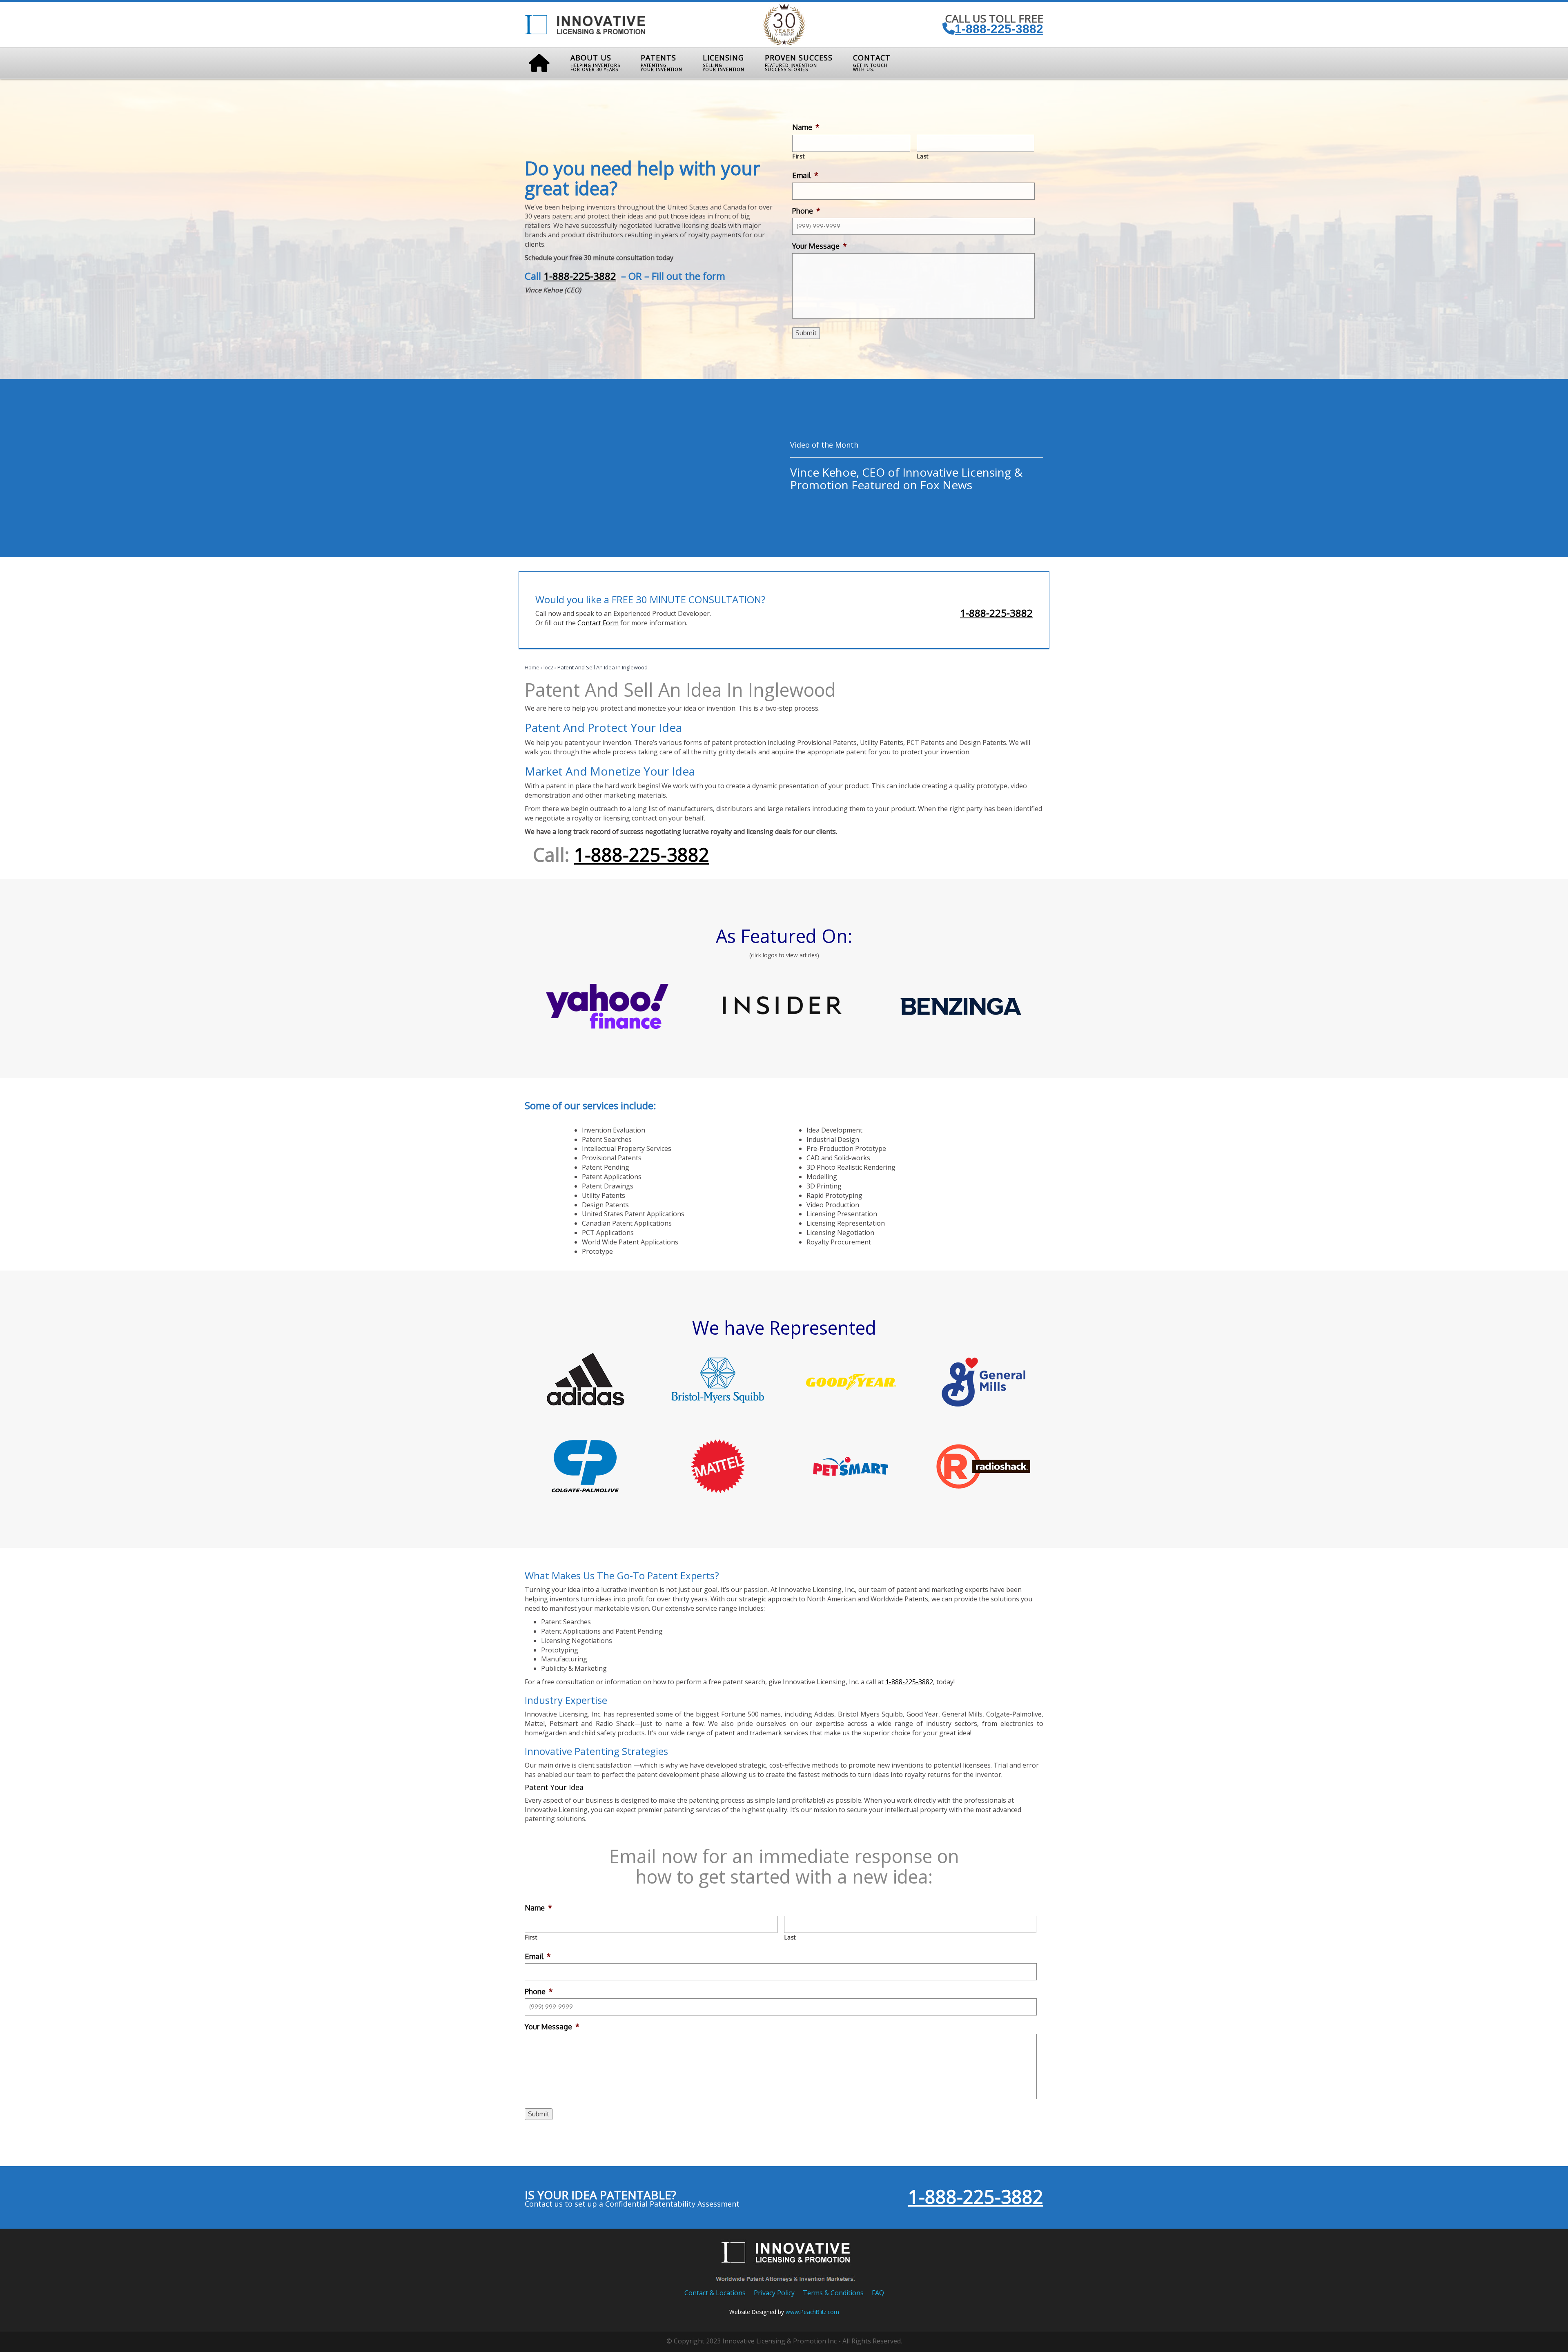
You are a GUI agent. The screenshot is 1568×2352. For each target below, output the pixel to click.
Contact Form (598, 623)
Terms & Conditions (833, 2293)
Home (532, 667)
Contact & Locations (715, 2293)
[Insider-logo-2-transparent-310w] (784, 1006)
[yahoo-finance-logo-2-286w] (607, 1006)
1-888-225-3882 (999, 29)
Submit (806, 333)
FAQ (878, 2293)
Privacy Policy (774, 2293)
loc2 (548, 667)
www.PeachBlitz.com (812, 2312)
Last (923, 156)
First (799, 156)
